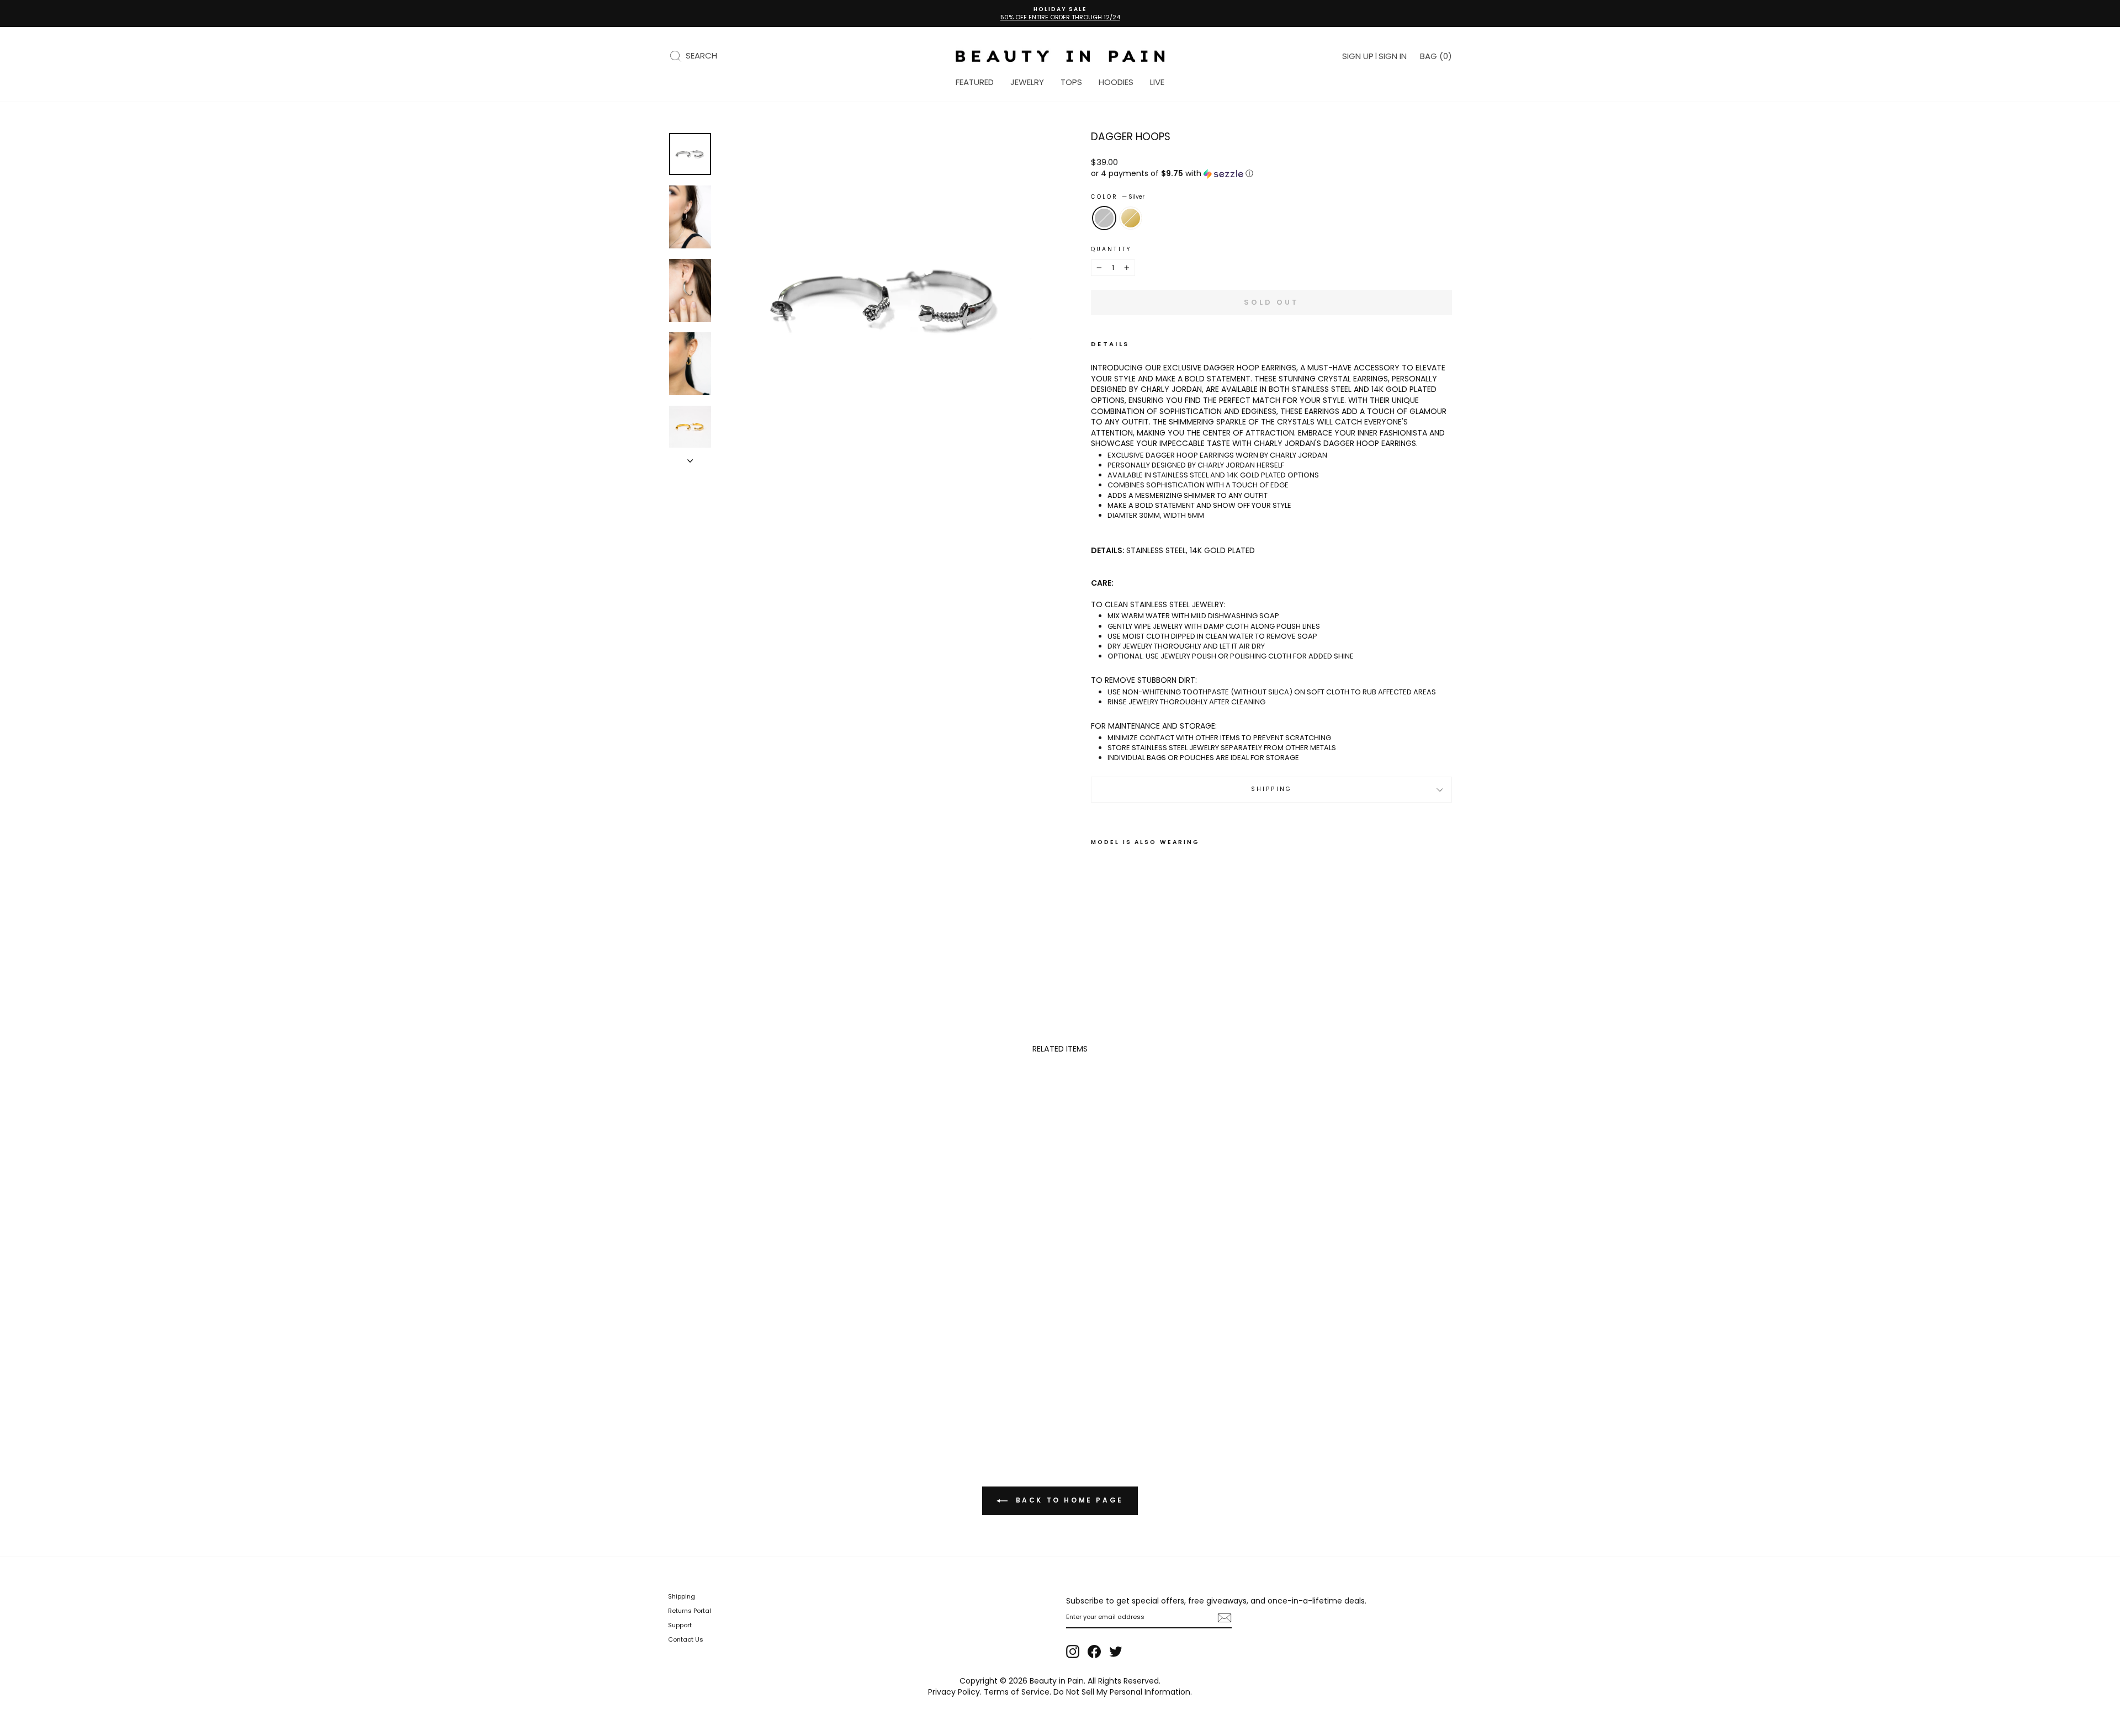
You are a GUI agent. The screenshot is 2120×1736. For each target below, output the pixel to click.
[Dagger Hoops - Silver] (1098, 928)
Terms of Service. (1017, 1692)
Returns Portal (690, 1611)
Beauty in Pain (1057, 1681)
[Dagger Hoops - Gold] (1113, 928)
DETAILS (1110, 344)
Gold (1131, 218)
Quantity (1111, 249)
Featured (975, 82)
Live (1157, 82)
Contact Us (686, 1639)
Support (680, 1625)
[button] (1271, 174)
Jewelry (1027, 82)
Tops (1071, 82)
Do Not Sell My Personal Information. (1123, 1692)
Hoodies (1116, 82)
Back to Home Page (1068, 1500)
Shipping (1271, 789)
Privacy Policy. (955, 1692)
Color (1118, 197)
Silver (1104, 218)
